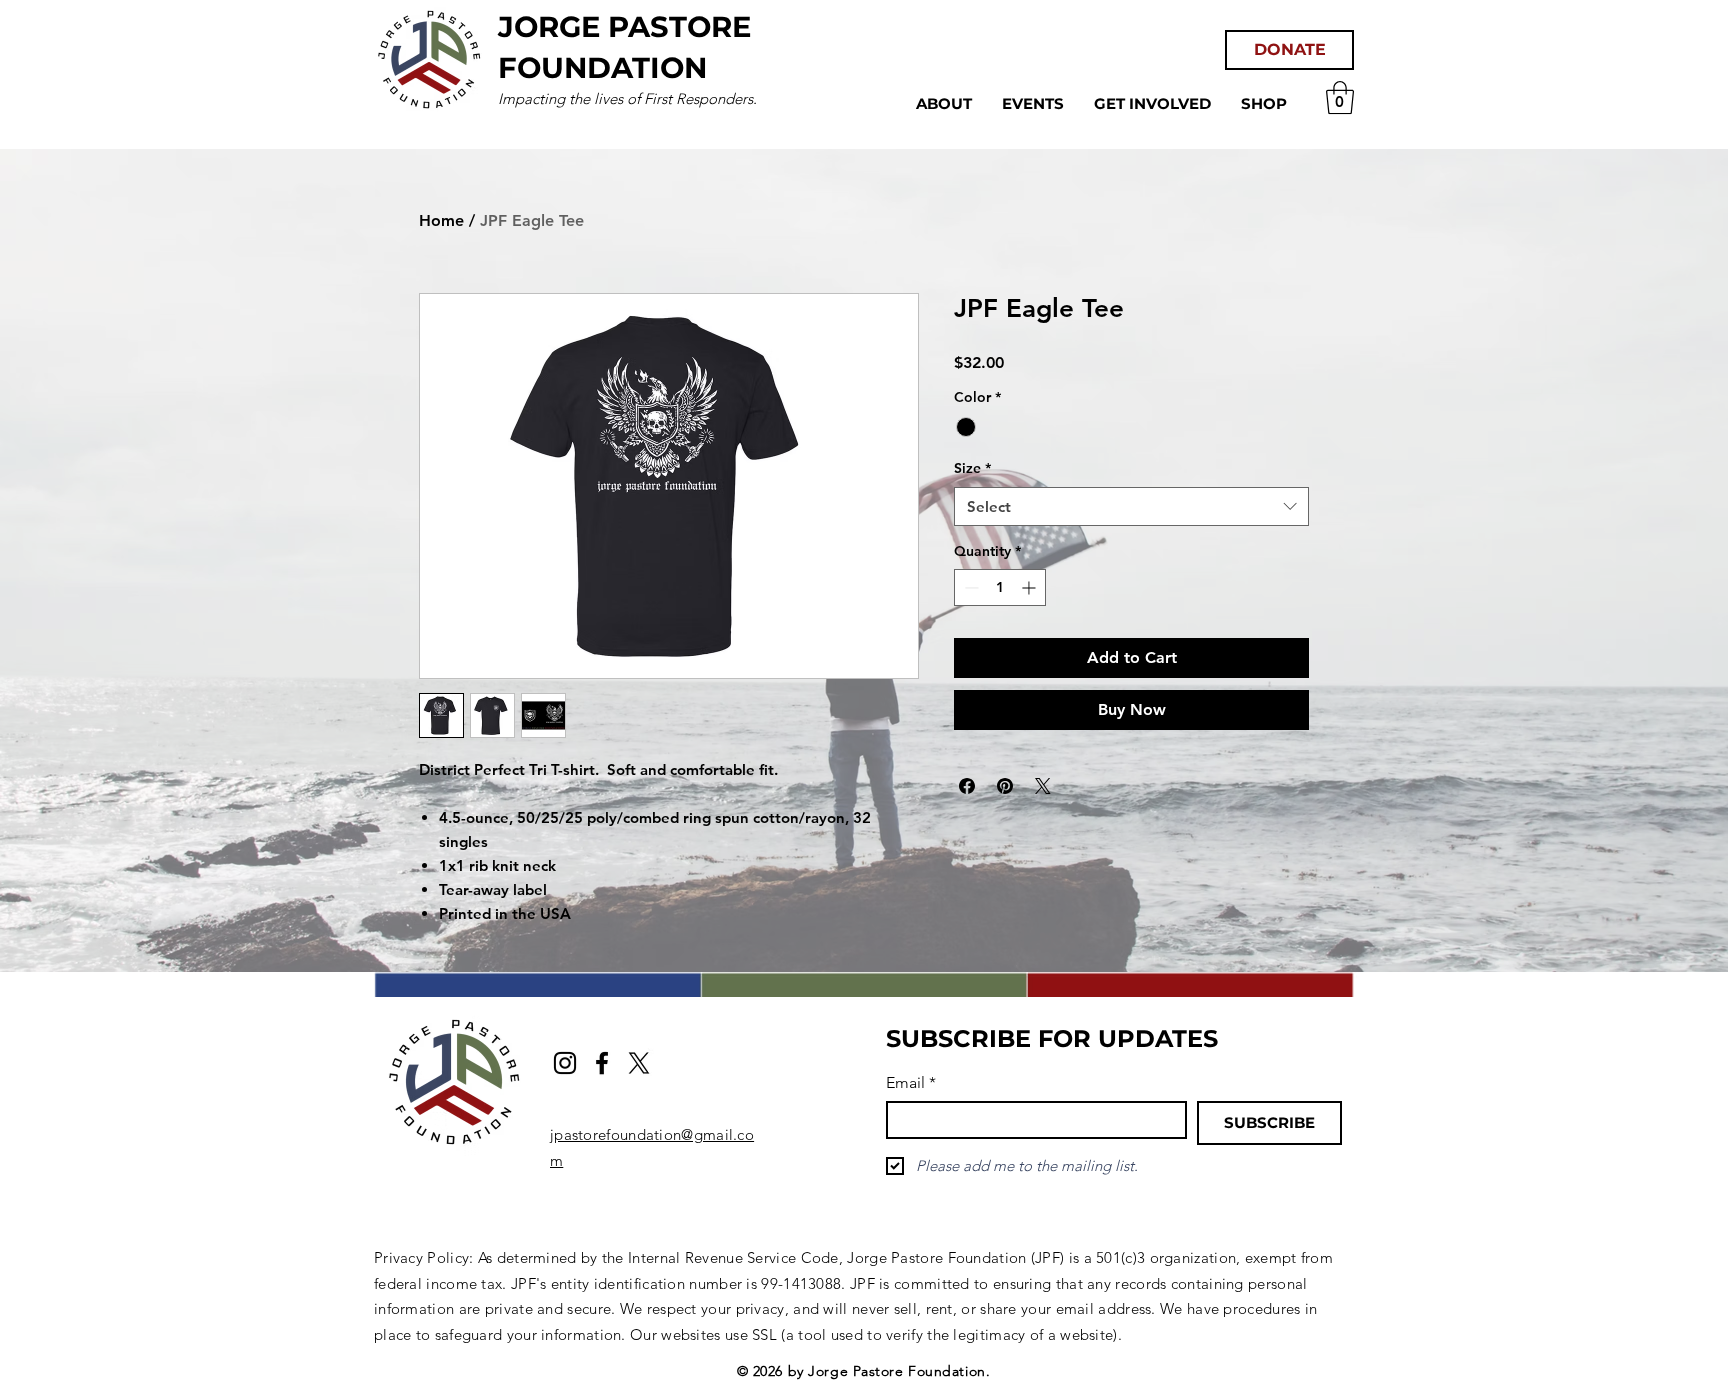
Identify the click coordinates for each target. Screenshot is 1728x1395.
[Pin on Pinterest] (1005, 786)
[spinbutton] (1000, 587)
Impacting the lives (562, 98)
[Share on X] (1043, 786)
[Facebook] (602, 1063)
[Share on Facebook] (967, 786)
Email (911, 1082)
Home (441, 220)
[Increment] (1030, 587)
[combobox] (1131, 506)
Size (972, 468)
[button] (1340, 97)
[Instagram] (565, 1063)
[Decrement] (969, 587)
